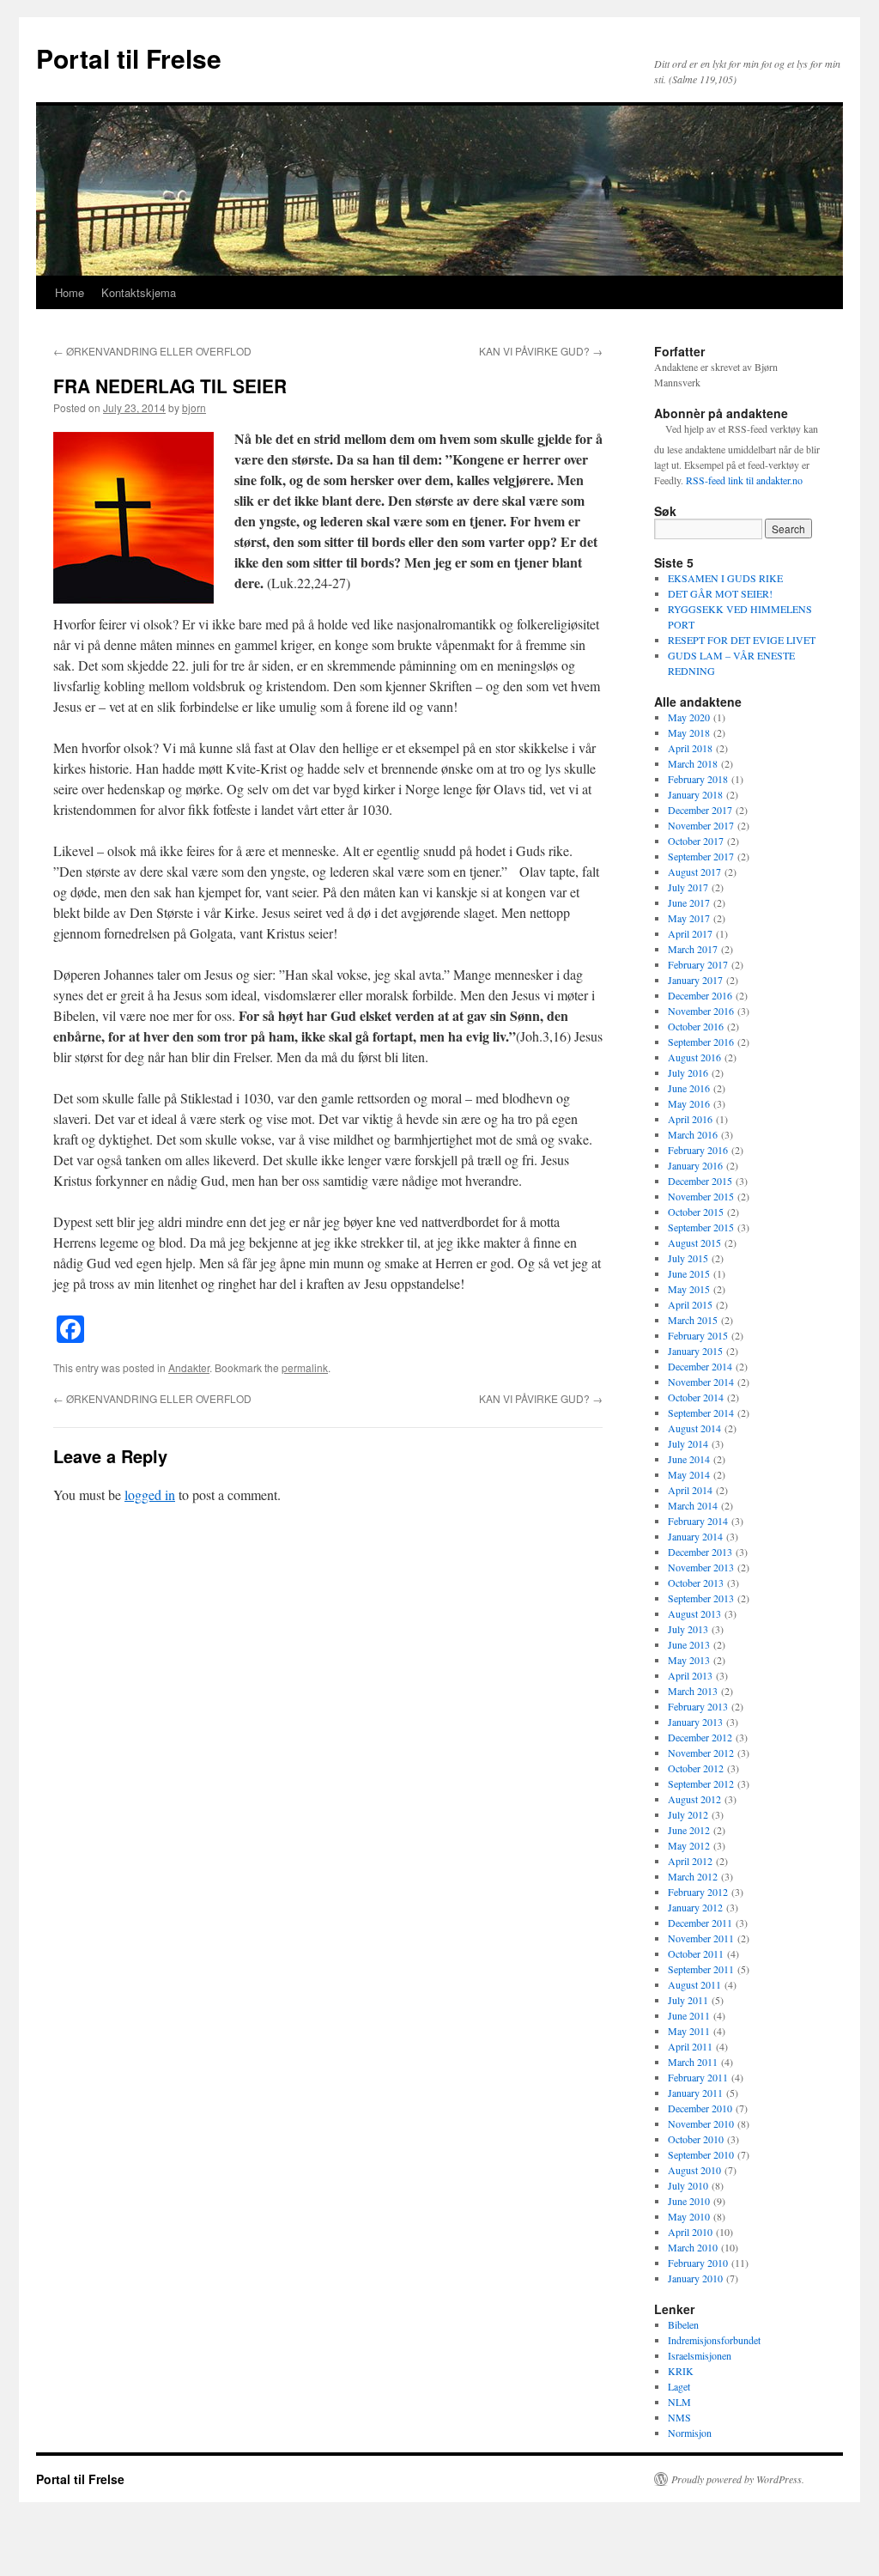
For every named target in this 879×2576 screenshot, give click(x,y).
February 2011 (698, 2077)
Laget (679, 2386)
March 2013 (693, 1691)
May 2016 (689, 1103)
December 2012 (700, 1737)
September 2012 (701, 1783)
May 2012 (689, 1845)
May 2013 (689, 1660)
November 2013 (701, 1567)
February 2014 (698, 1521)
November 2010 (701, 2123)
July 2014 (688, 1443)
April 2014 (690, 1490)
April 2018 (690, 748)
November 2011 (701, 1938)
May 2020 (689, 717)
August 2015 (694, 1242)
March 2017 (693, 949)
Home (70, 292)
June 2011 (689, 2015)
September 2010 (701, 2154)
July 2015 (688, 1258)
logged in (150, 1495)
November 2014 (701, 1382)
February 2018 (698, 779)
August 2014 (694, 1428)
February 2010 (698, 2263)
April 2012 (690, 1861)
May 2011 (689, 2031)
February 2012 (698, 1892)
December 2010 (700, 2108)
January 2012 (695, 1907)
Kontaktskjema (139, 292)
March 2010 (693, 2247)
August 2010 (694, 2170)
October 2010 (696, 2139)
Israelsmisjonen (700, 2355)
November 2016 (701, 1011)
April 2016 (690, 1119)
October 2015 (696, 1212)
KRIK (681, 2371)
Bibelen (683, 2324)
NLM (679, 2402)
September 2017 (701, 856)
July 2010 (688, 2185)
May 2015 (689, 1289)
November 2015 (701, 1196)
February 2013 (698, 1706)
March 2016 (693, 1134)
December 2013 (700, 1552)
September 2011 (701, 1969)
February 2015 (698, 1335)
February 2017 (698, 964)
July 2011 (688, 2000)
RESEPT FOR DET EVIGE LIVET (742, 640)
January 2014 (695, 1536)
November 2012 (701, 1753)
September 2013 (701, 1598)
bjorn (194, 407)
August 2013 (694, 1613)
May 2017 (689, 918)
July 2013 (688, 1629)
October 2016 (696, 1026)
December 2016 (700, 995)
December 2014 (700, 1366)
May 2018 (689, 732)
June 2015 (689, 1273)
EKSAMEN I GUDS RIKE (725, 578)
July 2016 (688, 1072)
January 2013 (695, 1722)
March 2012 (693, 1876)
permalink (305, 1367)
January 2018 (695, 794)
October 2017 (696, 841)
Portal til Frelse (129, 58)
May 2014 (689, 1474)
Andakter (189, 1367)
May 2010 (689, 2216)
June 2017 (689, 902)
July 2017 (688, 887)
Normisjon (690, 2433)
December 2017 (700, 810)
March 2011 (693, 2062)
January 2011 (695, 2093)
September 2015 (701, 1227)
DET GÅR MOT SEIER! (720, 593)
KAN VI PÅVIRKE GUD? (541, 351)
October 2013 (696, 1583)
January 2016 (695, 1165)
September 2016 (701, 1042)
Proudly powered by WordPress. (738, 2479)
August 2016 (694, 1057)
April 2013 (690, 1675)
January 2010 (695, 2278)
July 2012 (688, 1814)
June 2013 (689, 1644)
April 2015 (690, 1304)
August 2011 (694, 1984)
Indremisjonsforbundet (714, 2340)
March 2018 (693, 763)
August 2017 (694, 872)
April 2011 (690, 2046)
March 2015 (693, 1320)
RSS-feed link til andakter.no (744, 480)
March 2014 (693, 1505)
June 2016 (689, 1088)
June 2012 (689, 1830)
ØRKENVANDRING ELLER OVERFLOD (152, 351)
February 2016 (698, 1150)
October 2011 (696, 1953)
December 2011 (700, 1923)
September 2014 (701, 1413)
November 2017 (701, 825)
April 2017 (690, 933)
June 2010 (689, 2201)
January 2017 (695, 980)
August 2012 (694, 1799)
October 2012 (696, 1768)
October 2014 (696, 1397)
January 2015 (695, 1351)
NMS (679, 2417)
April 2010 (690, 2232)
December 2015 (700, 1181)
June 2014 (689, 1459)
